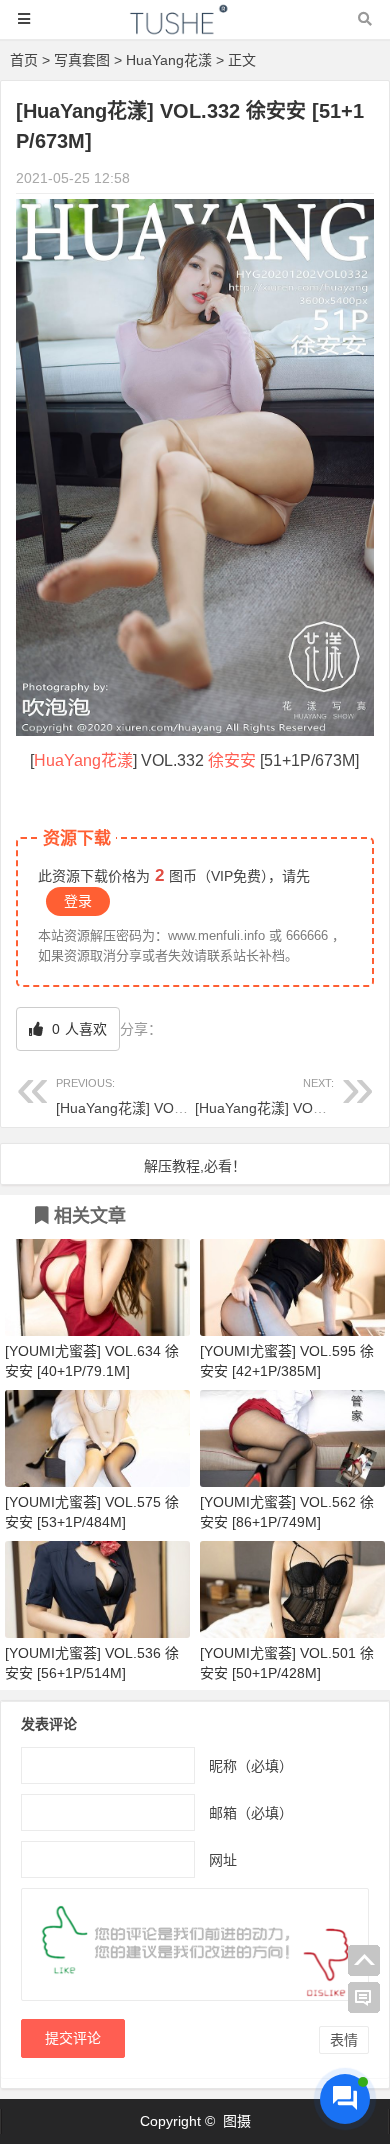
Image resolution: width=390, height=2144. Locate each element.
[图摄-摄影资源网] (195, 28)
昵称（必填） (251, 1766)
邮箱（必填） (251, 1813)
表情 (344, 2040)
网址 (223, 1860)
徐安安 (232, 760)
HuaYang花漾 (169, 60)
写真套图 (82, 60)
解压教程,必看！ (195, 1166)
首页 (24, 60)
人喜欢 (77, 1029)
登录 (78, 901)
